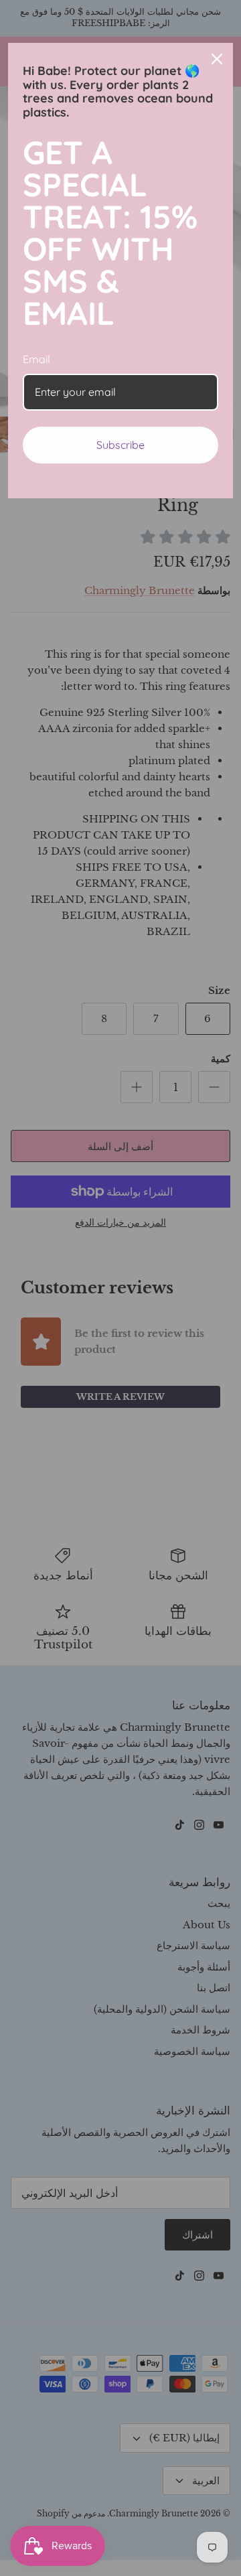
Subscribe (120, 445)
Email (36, 359)
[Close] (217, 59)
